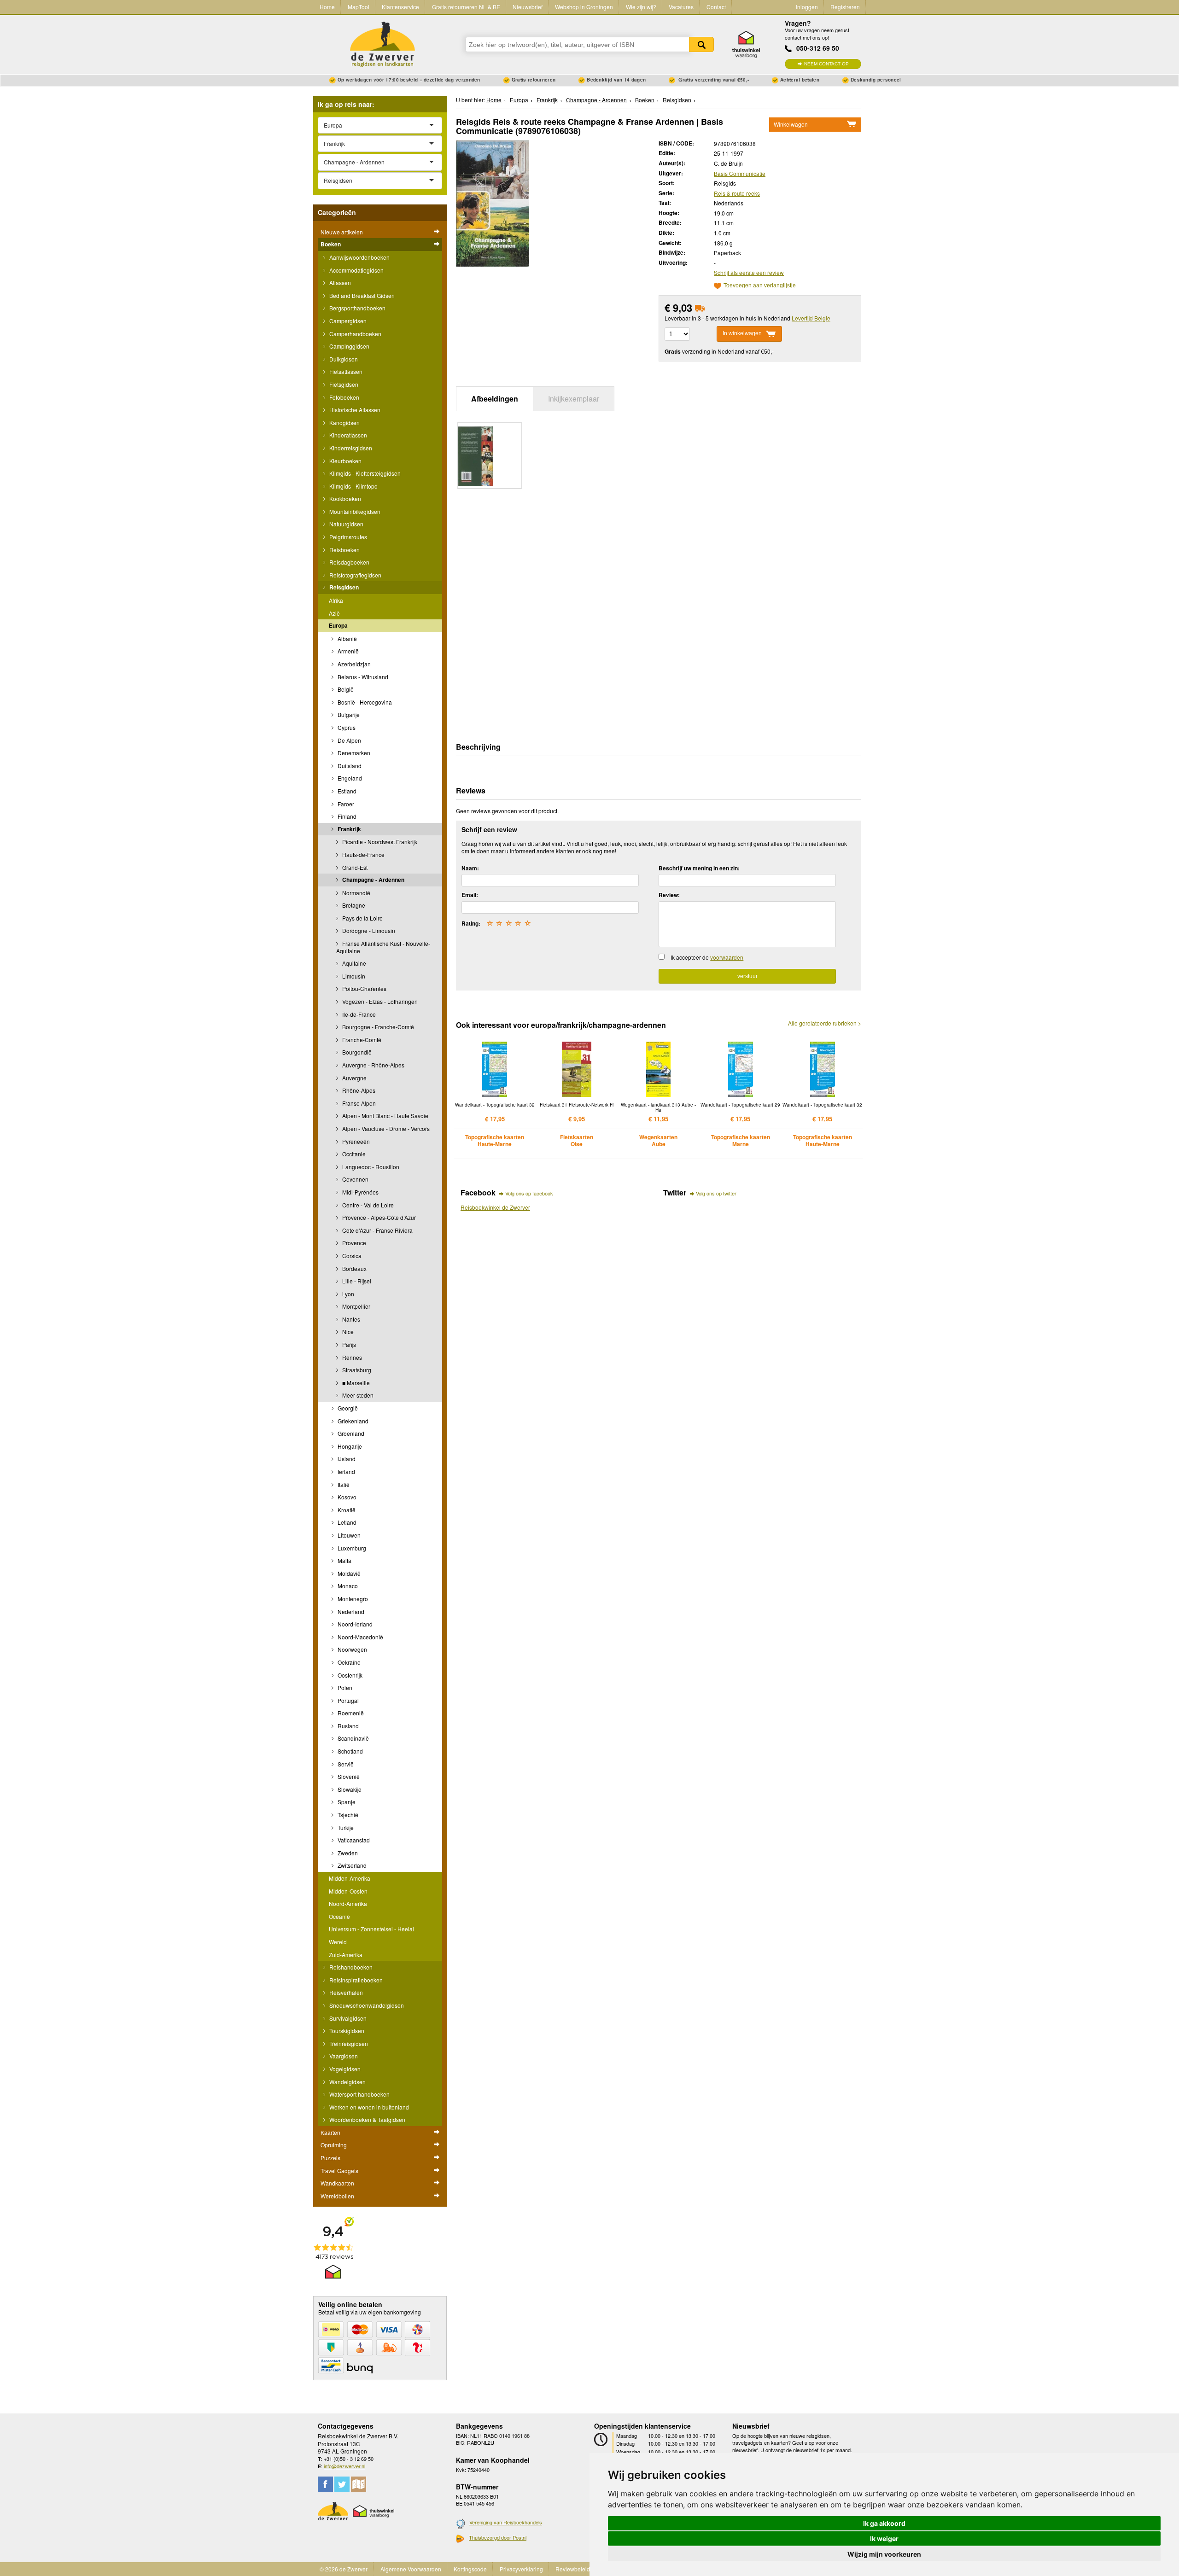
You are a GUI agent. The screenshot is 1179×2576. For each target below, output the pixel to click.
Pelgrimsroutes (347, 537)
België (345, 689)
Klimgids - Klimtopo (353, 486)
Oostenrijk (349, 1675)
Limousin (353, 976)
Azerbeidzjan (353, 664)
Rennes (351, 1357)
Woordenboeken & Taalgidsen (367, 2119)
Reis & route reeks (737, 193)
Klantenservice (400, 7)
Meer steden (357, 1395)
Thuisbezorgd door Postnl (498, 2537)
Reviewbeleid (573, 2569)
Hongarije (349, 1446)
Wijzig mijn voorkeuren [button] (884, 2554)
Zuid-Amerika (346, 1955)
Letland (346, 1522)
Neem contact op (826, 64)
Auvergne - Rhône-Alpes (373, 1065)
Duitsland (349, 766)
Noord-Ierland (354, 1624)
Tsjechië (347, 1815)
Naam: (470, 868)
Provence (353, 1243)
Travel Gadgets (339, 2171)
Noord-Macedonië (360, 1637)
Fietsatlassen (345, 371)
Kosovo (346, 1497)
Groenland (350, 1433)
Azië (334, 613)
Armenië (347, 651)
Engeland (349, 778)
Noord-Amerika (348, 1903)
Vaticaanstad (353, 1840)
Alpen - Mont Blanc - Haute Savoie (385, 1116)
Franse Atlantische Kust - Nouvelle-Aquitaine (383, 947)
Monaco (347, 1586)
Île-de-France (358, 1014)
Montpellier (356, 1306)
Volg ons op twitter (716, 1193)
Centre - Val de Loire (367, 1205)
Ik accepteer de (707, 957)
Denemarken (353, 753)
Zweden (347, 1853)
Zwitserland (351, 1865)
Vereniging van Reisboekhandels (506, 2522)
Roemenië (350, 1713)
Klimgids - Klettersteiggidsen (364, 473)
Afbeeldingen (495, 399)
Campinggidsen (349, 346)
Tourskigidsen (346, 2031)
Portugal (347, 1700)
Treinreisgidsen (348, 2043)
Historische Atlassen (354, 410)
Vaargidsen (343, 2056)
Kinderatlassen (347, 435)
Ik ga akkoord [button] (884, 2523)
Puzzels (330, 2158)
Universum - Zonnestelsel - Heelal (371, 1929)
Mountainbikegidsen (354, 511)
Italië (343, 1484)
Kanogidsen (344, 423)
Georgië (347, 1408)
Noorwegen (352, 1649)
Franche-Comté (361, 1040)
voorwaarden (727, 957)
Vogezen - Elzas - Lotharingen (379, 1001)
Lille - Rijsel (356, 1281)
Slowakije (349, 1789)
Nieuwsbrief (528, 7)
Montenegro (352, 1599)
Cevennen (355, 1179)
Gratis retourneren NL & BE (466, 7)
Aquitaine (353, 963)
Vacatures (681, 7)
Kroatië (346, 1510)
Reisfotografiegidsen (355, 575)
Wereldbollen (337, 2196)
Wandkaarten (337, 2183)
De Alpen (349, 740)
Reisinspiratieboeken (355, 1980)
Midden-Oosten (348, 1891)
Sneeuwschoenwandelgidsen (366, 2005)
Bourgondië (356, 1052)
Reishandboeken (350, 1967)
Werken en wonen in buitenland (368, 2107)
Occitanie (353, 1154)
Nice (347, 1332)
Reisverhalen (345, 1992)
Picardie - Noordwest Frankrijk (379, 842)
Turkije (345, 1827)
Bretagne (353, 905)
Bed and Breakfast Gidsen (361, 295)
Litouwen (348, 1535)
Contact (716, 7)
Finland (346, 816)
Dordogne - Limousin (368, 930)
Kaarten (330, 2132)
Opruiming (334, 2145)
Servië (345, 1764)
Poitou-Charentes (364, 988)
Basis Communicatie (740, 173)
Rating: (471, 923)
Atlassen (339, 283)
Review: (669, 895)
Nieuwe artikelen (342, 232)
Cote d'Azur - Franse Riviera (377, 1230)
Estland (346, 791)
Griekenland (352, 1421)
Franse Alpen (358, 1103)
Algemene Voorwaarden (411, 2569)
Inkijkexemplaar (574, 399)
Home (327, 7)
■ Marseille (355, 1383)
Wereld (338, 1942)
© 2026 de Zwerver (344, 2569)
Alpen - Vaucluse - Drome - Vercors (385, 1128)
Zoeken (701, 44)
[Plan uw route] (359, 2484)
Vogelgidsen (344, 2069)
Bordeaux (354, 1268)
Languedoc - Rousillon (370, 1167)
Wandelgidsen (347, 2082)
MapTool (359, 7)
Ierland (346, 1472)
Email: (470, 895)
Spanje (346, 1802)
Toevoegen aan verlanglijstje (760, 286)
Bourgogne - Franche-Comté (377, 1027)
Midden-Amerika (350, 1878)
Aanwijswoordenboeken (359, 257)
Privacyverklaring (521, 2569)
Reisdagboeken (349, 562)
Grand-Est (354, 867)
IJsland (346, 1459)
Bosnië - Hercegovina (364, 702)
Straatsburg (356, 1370)
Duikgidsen (343, 359)
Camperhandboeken (355, 334)
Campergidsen (347, 321)
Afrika (336, 600)
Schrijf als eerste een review (749, 272)
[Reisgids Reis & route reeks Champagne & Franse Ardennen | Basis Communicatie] (493, 202)
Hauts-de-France (363, 854)
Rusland (347, 1726)
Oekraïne (348, 1662)
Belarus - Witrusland (362, 677)
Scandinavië (353, 1738)
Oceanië (339, 1916)
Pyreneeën (355, 1141)
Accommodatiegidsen (356, 270)
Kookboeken (344, 498)
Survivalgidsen (347, 2018)
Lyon (347, 1294)
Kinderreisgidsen (350, 448)
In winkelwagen (742, 333)
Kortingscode (470, 2569)
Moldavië (348, 1573)
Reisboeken (344, 550)
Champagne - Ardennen (373, 880)
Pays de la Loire (362, 918)
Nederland (350, 1611)
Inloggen (807, 7)
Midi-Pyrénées (360, 1192)
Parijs (348, 1344)
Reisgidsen (343, 587)
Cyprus (346, 727)
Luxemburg (351, 1548)
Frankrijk (349, 829)
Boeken (331, 244)
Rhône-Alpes (358, 1090)
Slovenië (348, 1776)
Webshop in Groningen (584, 7)
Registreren (845, 7)
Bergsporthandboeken (357, 308)
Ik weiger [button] (884, 2538)
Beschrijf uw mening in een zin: (699, 868)
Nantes (350, 1319)
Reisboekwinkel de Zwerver (495, 1207)
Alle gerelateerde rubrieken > (825, 1023)
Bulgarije (348, 714)
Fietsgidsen (343, 384)
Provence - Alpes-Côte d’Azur (378, 1217)
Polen (344, 1687)
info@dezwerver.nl (344, 2466)
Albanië (347, 638)
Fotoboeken (344, 397)
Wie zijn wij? (641, 7)
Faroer (345, 804)
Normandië (356, 893)
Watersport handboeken (359, 2094)
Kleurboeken (345, 461)
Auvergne (354, 1078)
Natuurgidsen (346, 524)
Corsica (351, 1256)
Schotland (350, 1751)
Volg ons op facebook (529, 1193)
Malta (344, 1560)
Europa (338, 625)
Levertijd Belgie (811, 318)
